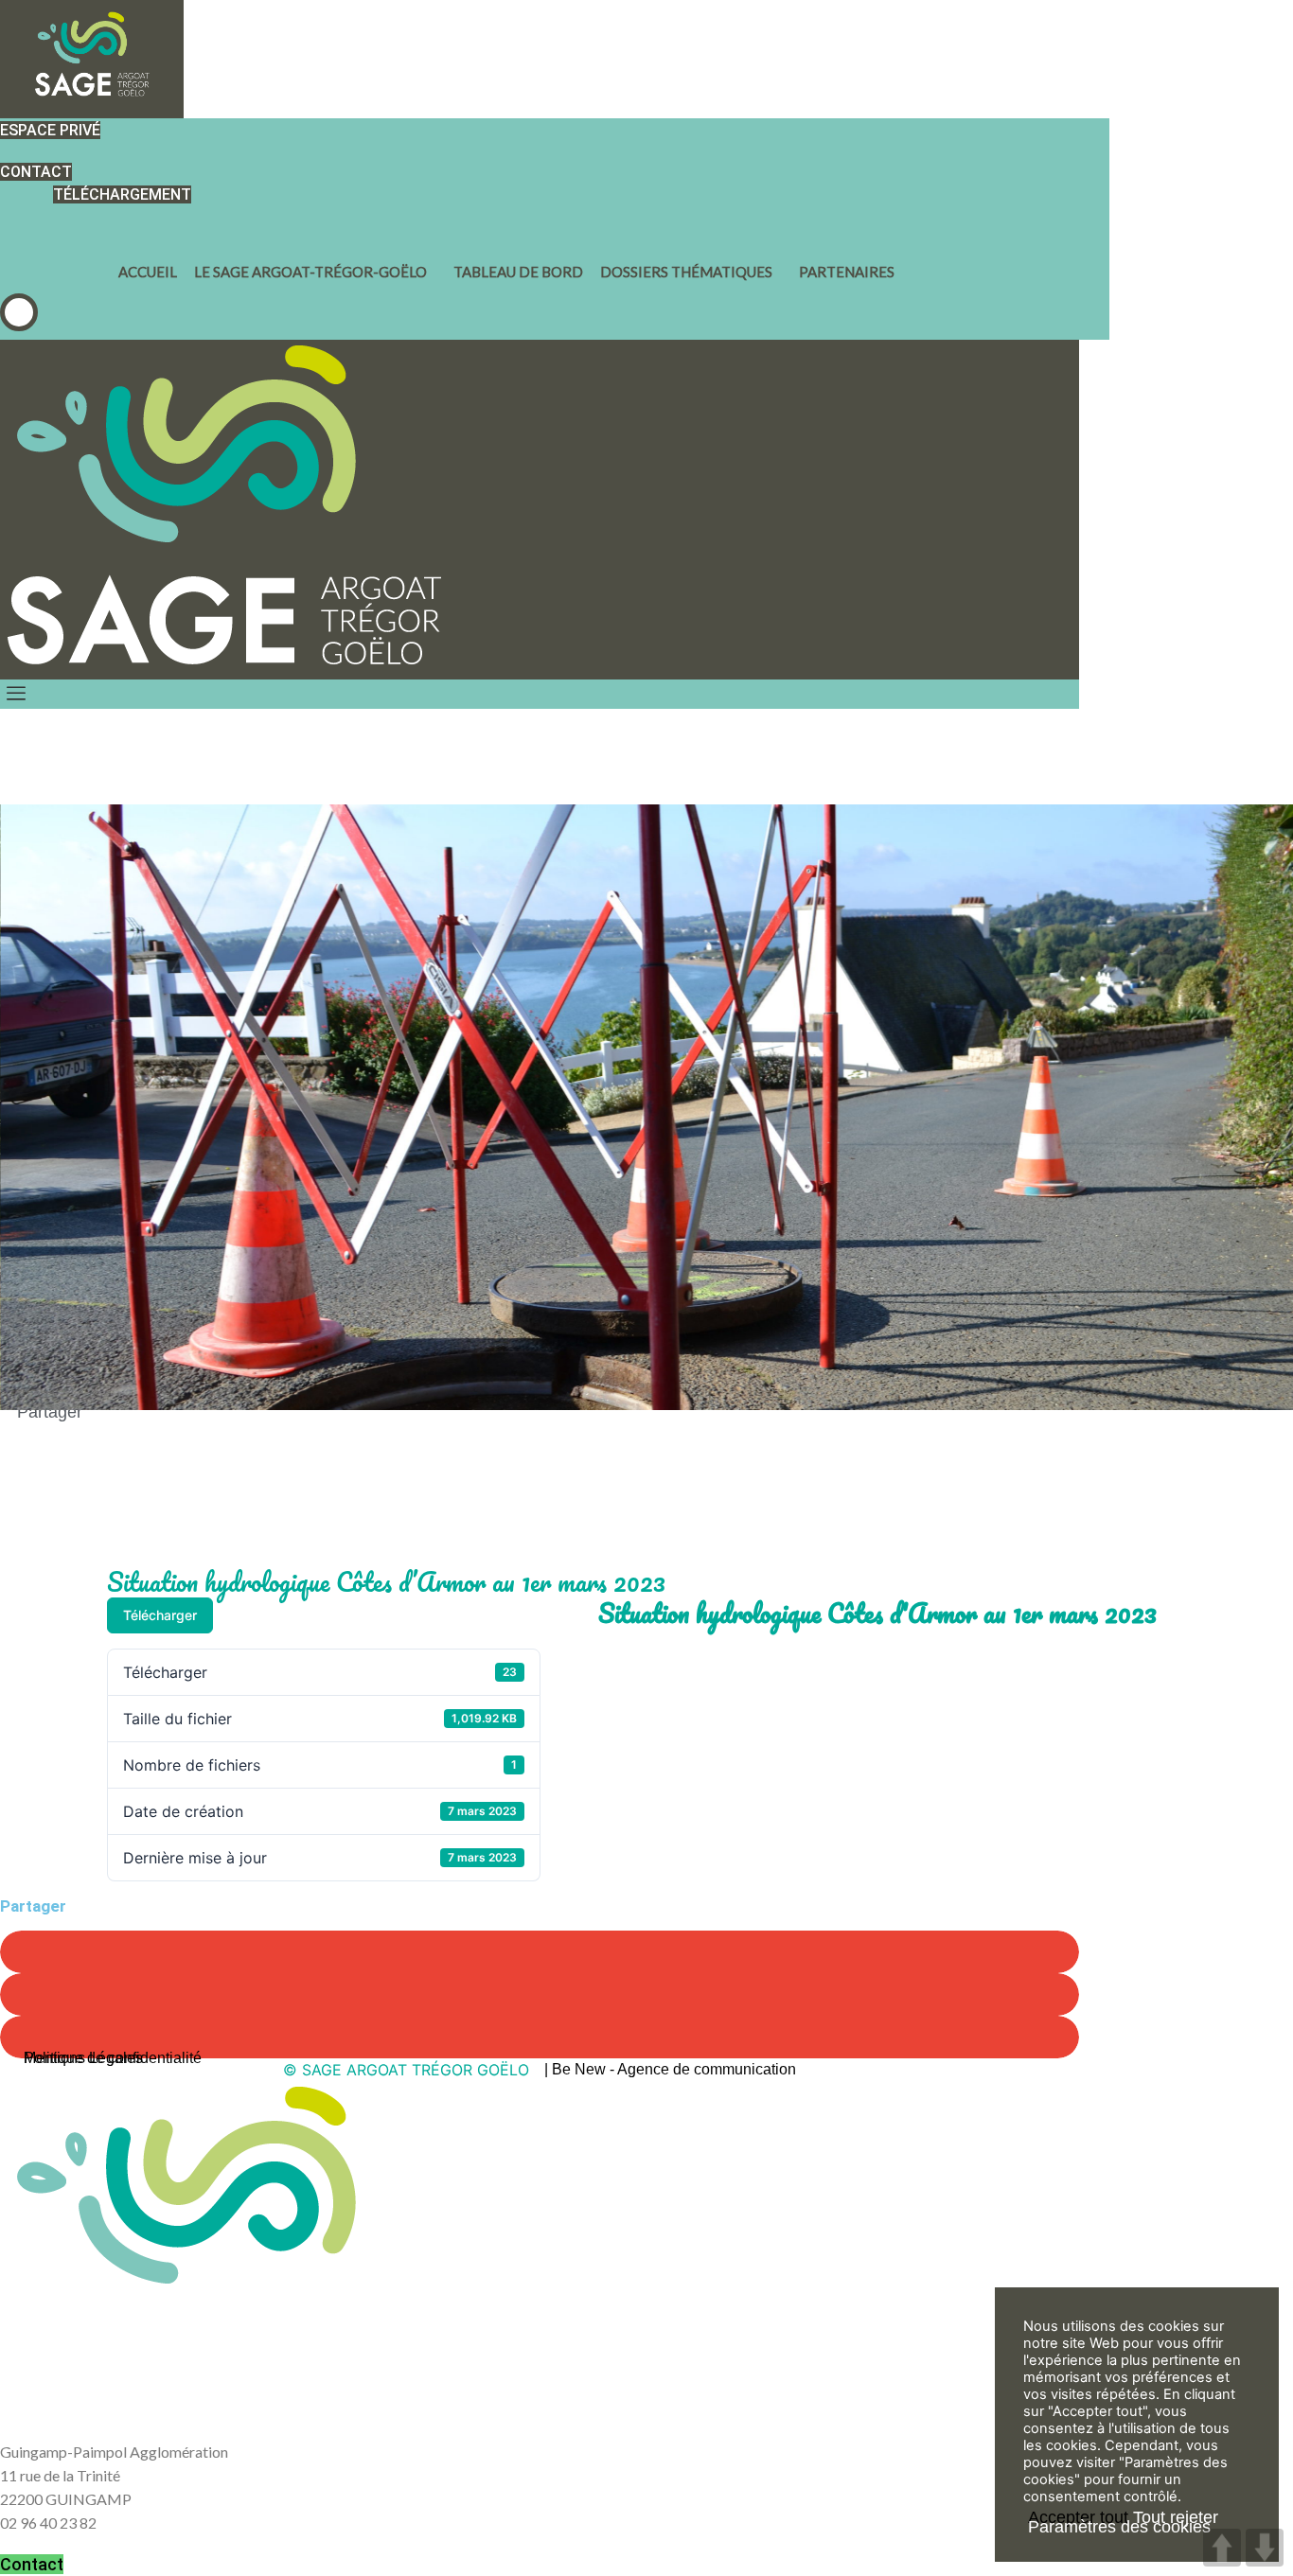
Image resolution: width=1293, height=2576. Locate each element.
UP (1222, 2548)
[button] (19, 312)
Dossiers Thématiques (686, 272)
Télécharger (160, 1615)
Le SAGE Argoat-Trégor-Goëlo (310, 272)
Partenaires (847, 272)
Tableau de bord (518, 272)
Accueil (148, 272)
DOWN (1265, 2548)
